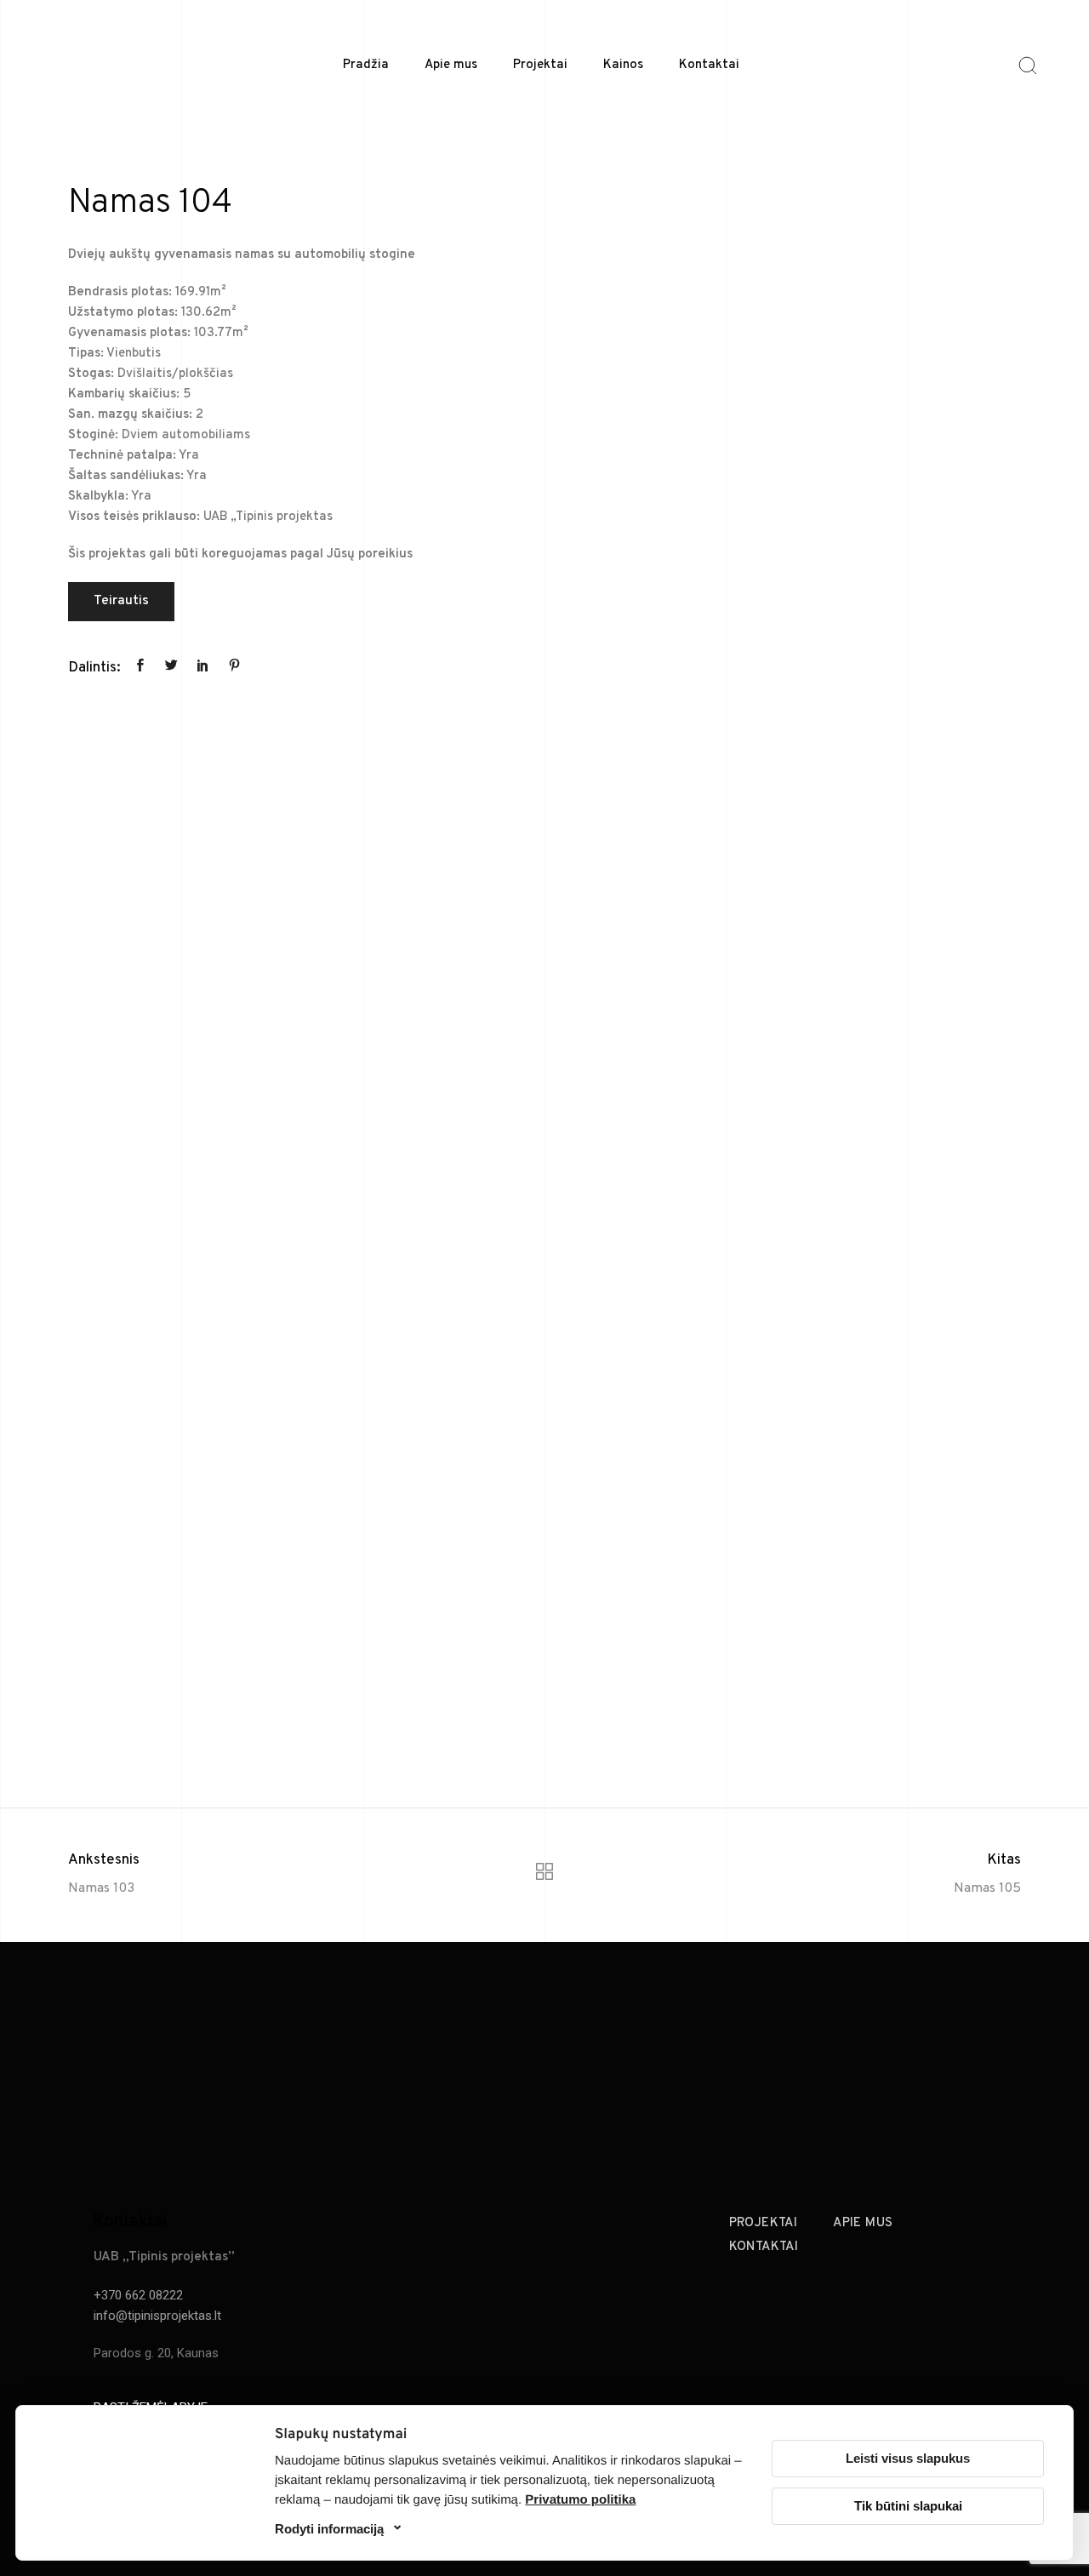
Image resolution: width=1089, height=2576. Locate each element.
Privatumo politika (580, 2500)
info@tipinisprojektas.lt (157, 2316)
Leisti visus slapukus (908, 2458)
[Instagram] (974, 2073)
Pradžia (366, 65)
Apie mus (451, 65)
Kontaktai (709, 65)
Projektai (540, 65)
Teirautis (121, 601)
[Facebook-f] (936, 2073)
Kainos (623, 65)
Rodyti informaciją (329, 2529)
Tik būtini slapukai (908, 2506)
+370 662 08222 (138, 2295)
